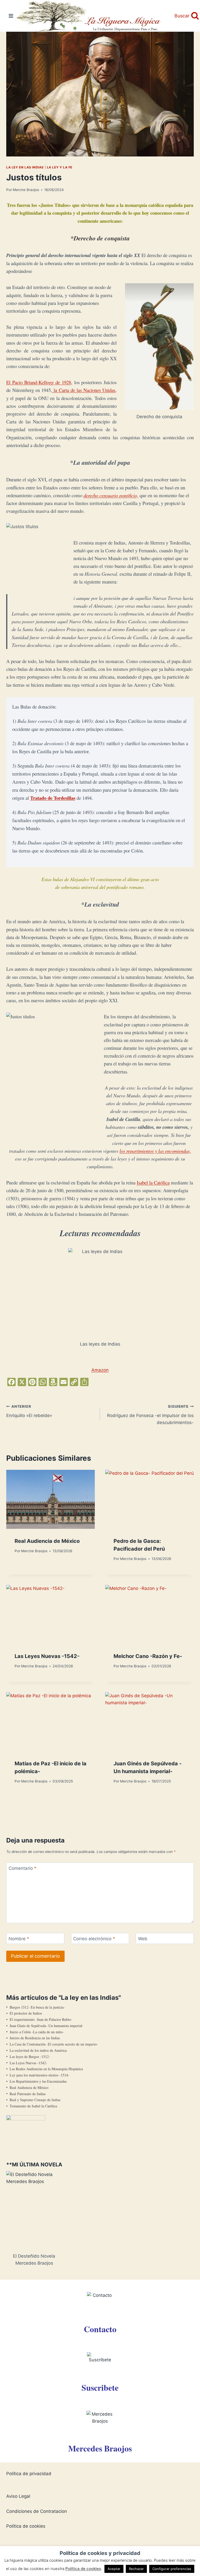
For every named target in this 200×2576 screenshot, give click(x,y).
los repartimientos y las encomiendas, (155, 1151)
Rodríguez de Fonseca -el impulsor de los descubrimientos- (150, 1415)
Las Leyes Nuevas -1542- (47, 1656)
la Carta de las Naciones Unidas (84, 390)
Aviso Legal (18, 2496)
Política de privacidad (29, 2474)
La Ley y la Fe (60, 167)
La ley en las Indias (25, 167)
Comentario (23, 1868)
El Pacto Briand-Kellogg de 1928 (39, 382)
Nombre (19, 1939)
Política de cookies (26, 2526)
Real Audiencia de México (47, 1541)
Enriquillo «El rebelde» (29, 1411)
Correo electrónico (94, 1939)
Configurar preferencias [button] (172, 2569)
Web (143, 1939)
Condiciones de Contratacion (37, 2511)
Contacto (100, 2329)
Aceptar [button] (114, 2569)
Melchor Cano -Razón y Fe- (148, 1656)
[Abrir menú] (11, 16)
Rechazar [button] (136, 2569)
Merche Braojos (26, 190)
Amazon (100, 1370)
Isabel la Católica (153, 1182)
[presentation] (51, 1499)
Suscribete (100, 2387)
